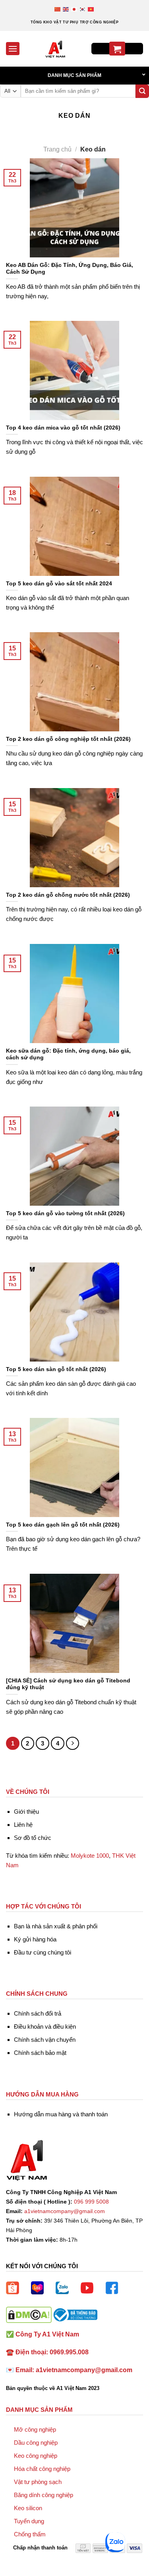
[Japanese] (74, 9)
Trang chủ (57, 149)
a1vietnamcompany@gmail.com (65, 2211)
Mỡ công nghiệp (35, 2429)
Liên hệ (23, 1825)
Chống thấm (30, 2534)
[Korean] (83, 9)
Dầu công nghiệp (36, 2443)
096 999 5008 (91, 2202)
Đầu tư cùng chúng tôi (43, 1952)
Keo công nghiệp (36, 2456)
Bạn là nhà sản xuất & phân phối (56, 1926)
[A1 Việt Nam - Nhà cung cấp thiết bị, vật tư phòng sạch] (55, 49)
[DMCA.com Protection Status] (29, 2314)
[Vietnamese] (91, 9)
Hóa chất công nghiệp (42, 2469)
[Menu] (13, 49)
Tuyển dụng (29, 2521)
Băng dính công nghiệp (44, 2495)
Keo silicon (28, 2508)
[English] (66, 9)
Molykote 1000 (90, 1856)
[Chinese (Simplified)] (58, 9)
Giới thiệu (26, 1812)
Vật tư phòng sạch (38, 2482)
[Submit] (142, 91)
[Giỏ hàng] (117, 49)
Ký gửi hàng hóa (35, 1939)
